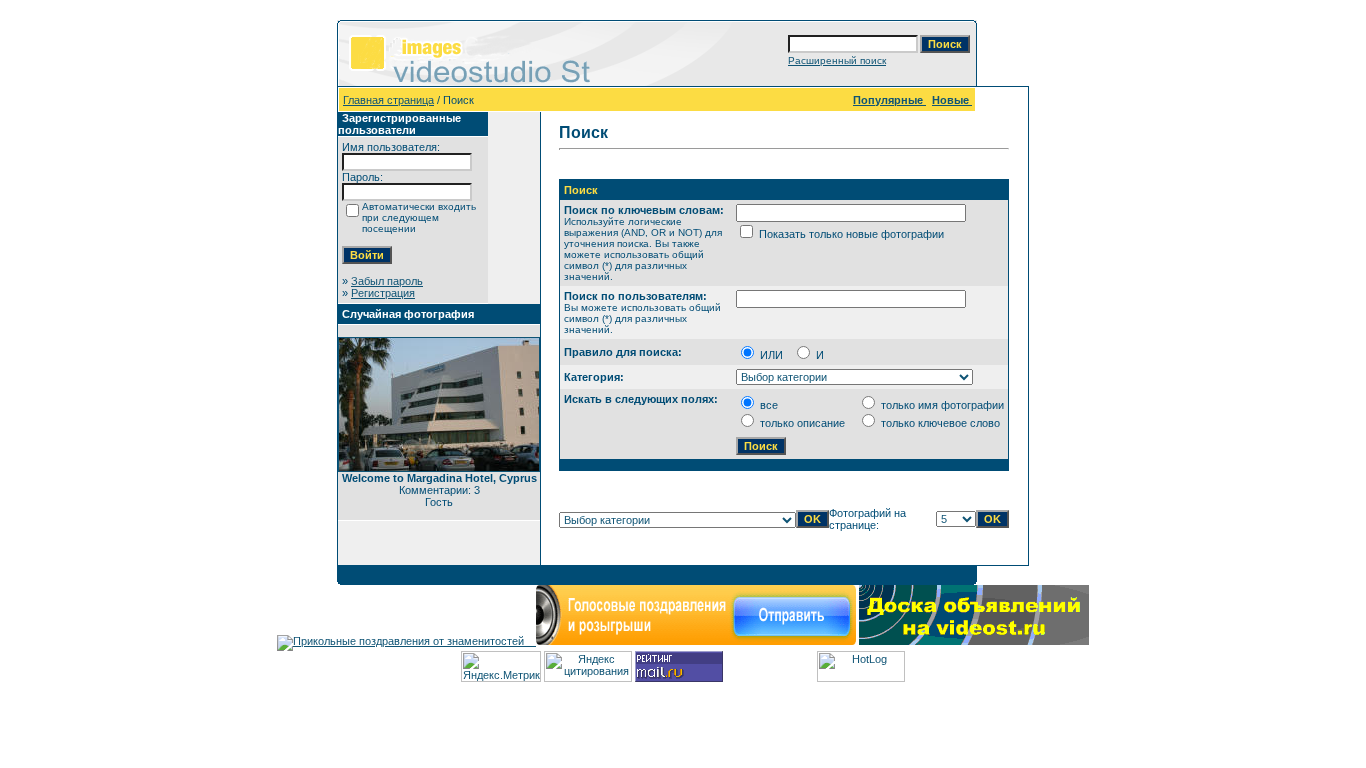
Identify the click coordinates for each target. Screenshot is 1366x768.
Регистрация (383, 293)
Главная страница (388, 100)
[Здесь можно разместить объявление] (974, 641)
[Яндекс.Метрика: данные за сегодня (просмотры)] (501, 666)
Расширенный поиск (837, 60)
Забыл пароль (387, 281)
